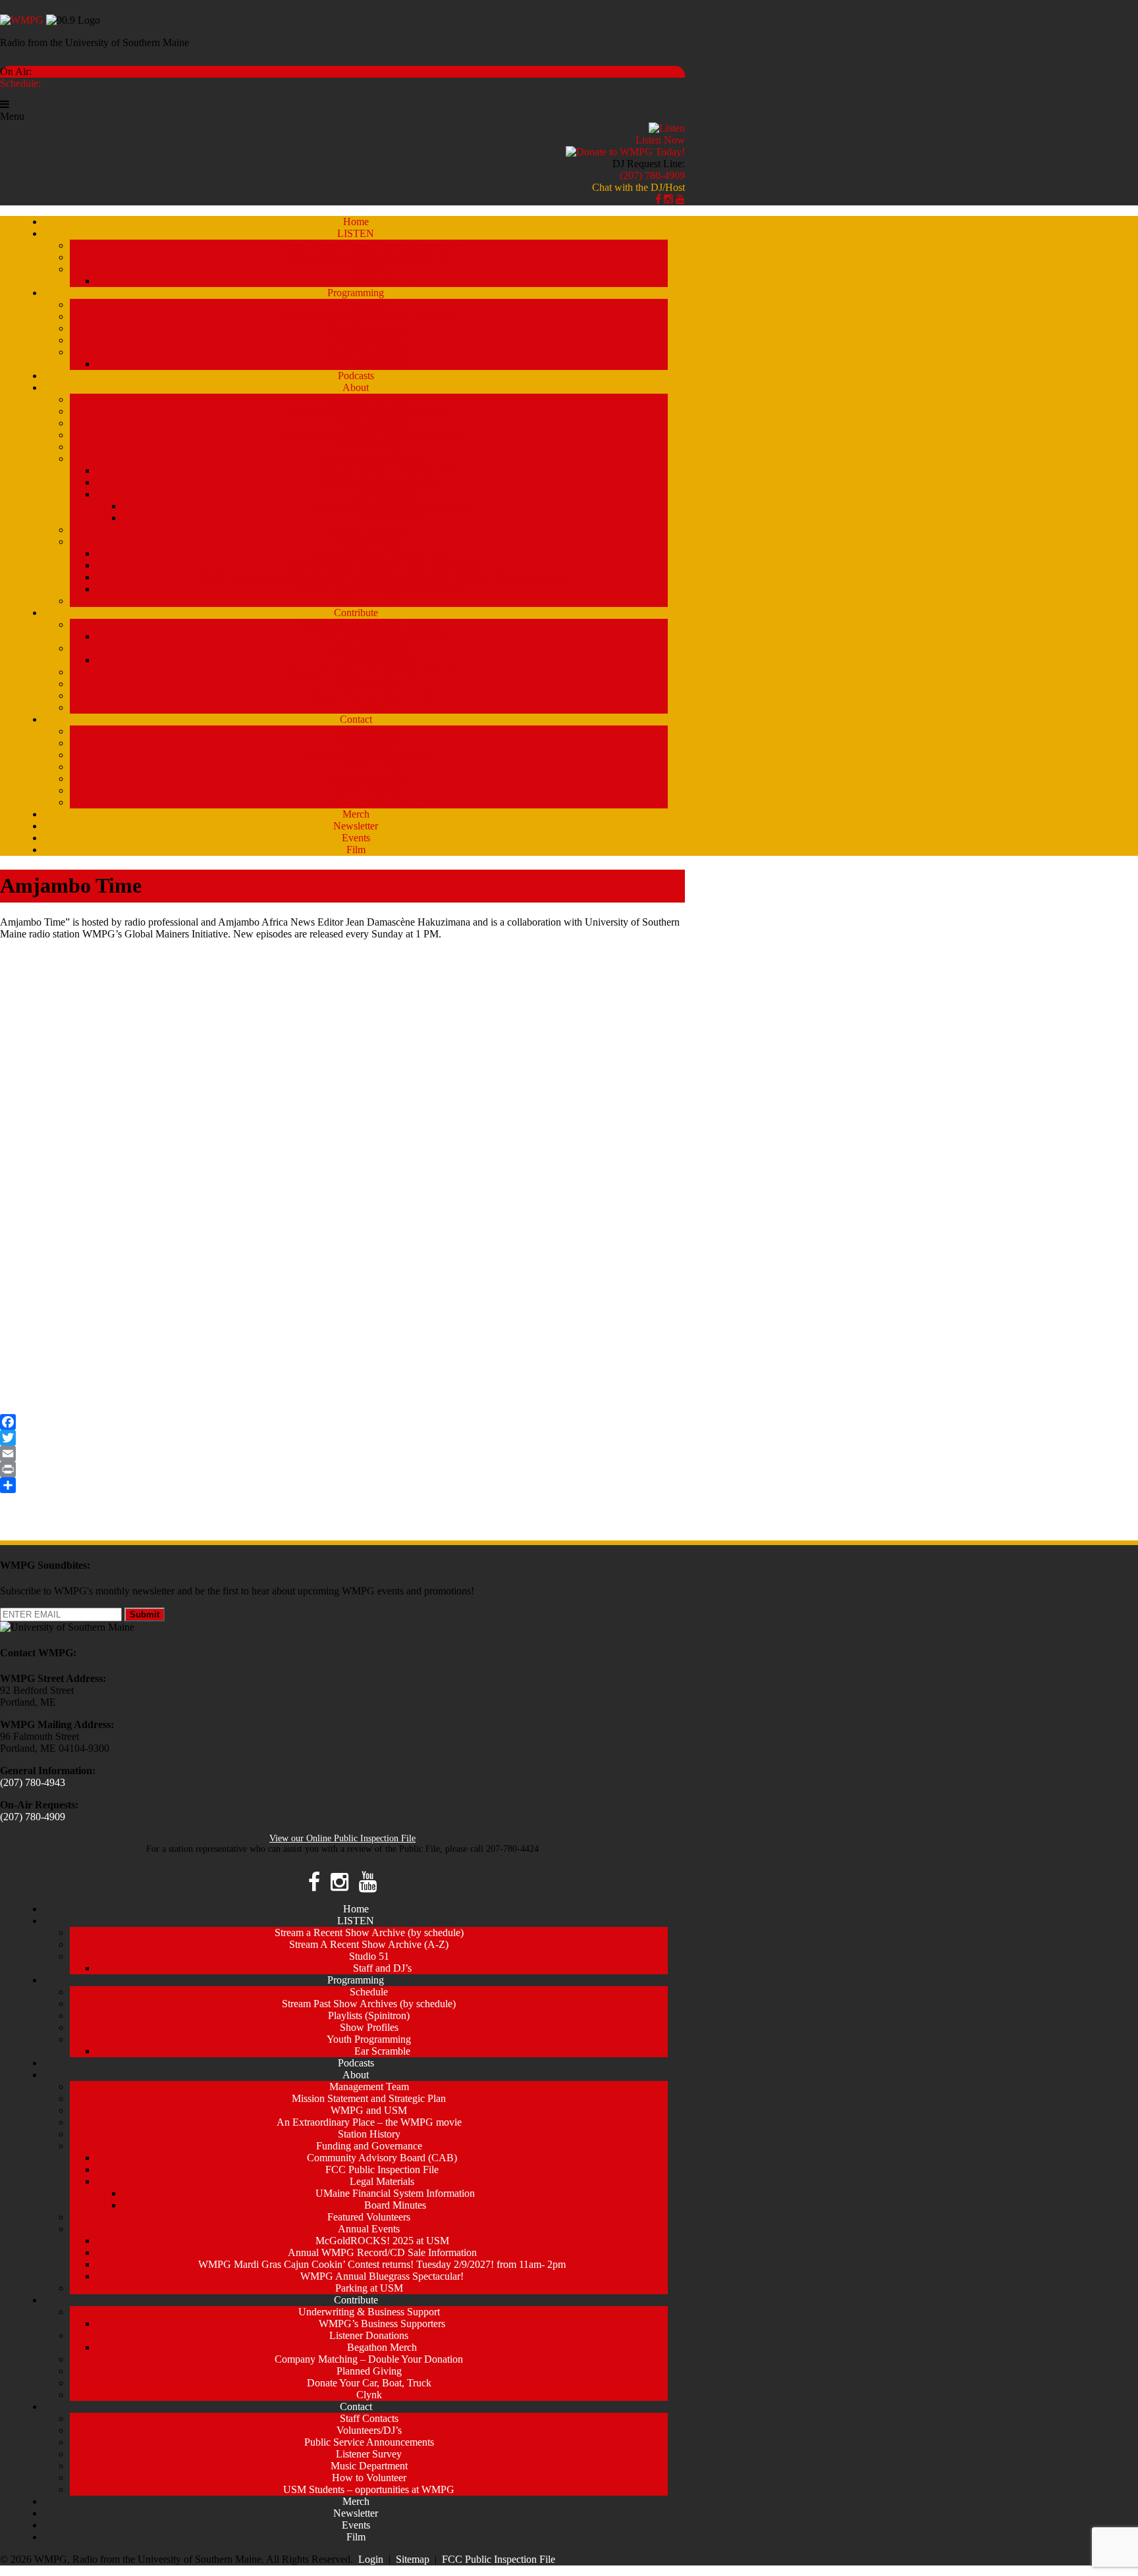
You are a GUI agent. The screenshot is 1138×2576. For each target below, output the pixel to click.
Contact (356, 719)
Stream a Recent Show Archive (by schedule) (369, 245)
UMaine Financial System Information (395, 506)
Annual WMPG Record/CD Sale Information (382, 565)
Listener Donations (369, 648)
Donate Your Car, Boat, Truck (369, 696)
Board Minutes (395, 518)
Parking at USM (369, 601)
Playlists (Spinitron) (369, 328)
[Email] (342, 1454)
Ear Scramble (382, 364)
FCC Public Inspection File (382, 482)
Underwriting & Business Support (369, 624)
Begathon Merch (382, 660)
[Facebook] (342, 1422)
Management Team (369, 399)
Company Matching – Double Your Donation (369, 672)
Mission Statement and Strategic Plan (369, 411)
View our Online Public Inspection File (342, 1838)
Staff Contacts (369, 731)
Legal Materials (382, 494)
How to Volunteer (369, 790)
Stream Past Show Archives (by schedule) (369, 316)
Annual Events (369, 541)
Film (356, 850)
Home (356, 222)
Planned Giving (369, 684)
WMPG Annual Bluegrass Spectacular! (382, 589)
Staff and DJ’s (382, 281)
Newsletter (356, 826)
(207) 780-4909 (652, 175)
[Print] (342, 1469)
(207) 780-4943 (33, 1782)
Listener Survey (369, 767)
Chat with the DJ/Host (638, 187)
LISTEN (356, 233)
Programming (356, 293)
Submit (145, 1615)
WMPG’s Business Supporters (382, 636)
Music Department (369, 778)
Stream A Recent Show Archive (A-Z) (369, 257)
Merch (356, 814)
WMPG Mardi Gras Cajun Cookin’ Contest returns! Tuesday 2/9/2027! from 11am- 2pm (382, 577)
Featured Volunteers (369, 530)
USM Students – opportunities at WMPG (369, 802)
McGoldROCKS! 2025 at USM (382, 553)
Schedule (369, 304)
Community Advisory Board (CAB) (382, 470)
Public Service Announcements (369, 755)
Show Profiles (369, 340)
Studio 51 (369, 269)
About (356, 387)
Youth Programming (369, 352)
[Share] (342, 1485)
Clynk (369, 707)
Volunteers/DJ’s (369, 743)
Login (371, 2559)
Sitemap (413, 2559)
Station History (369, 447)
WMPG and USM (369, 423)
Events (356, 838)
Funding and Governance (369, 459)
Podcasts (356, 376)
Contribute (356, 613)
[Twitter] (342, 1438)
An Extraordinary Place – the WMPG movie (369, 435)
